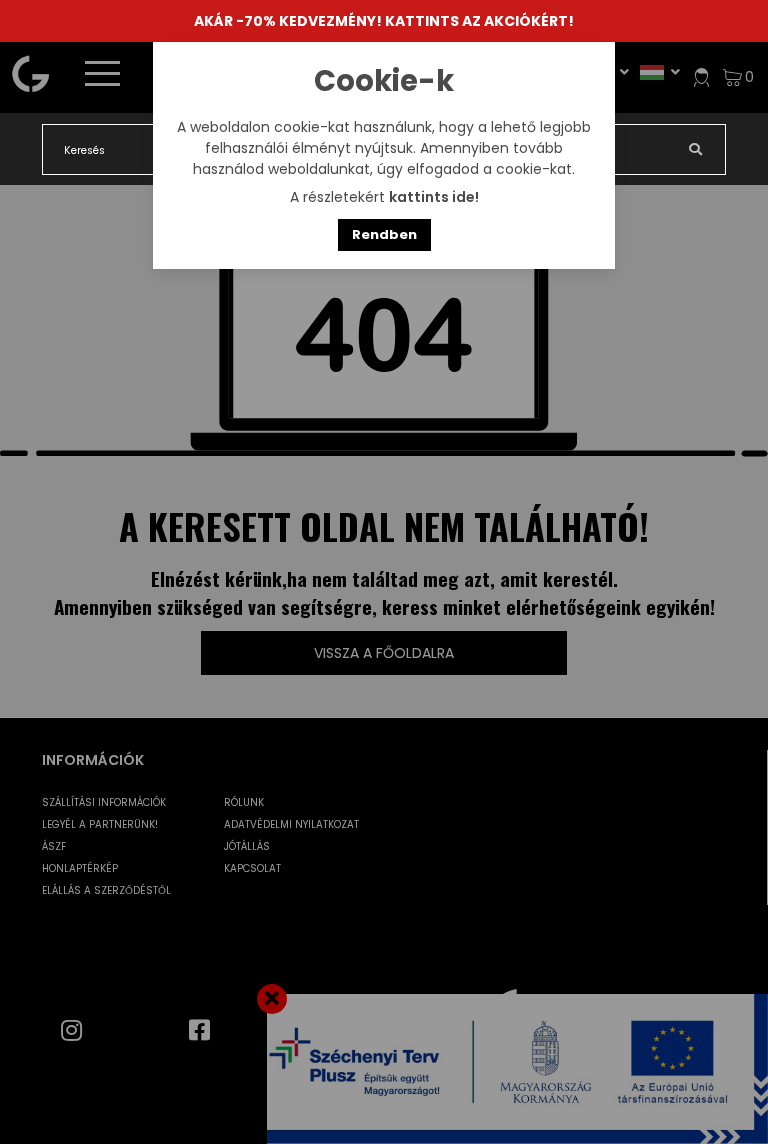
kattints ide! (434, 197)
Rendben (384, 234)
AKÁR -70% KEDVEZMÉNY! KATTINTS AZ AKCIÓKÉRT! (384, 21)
